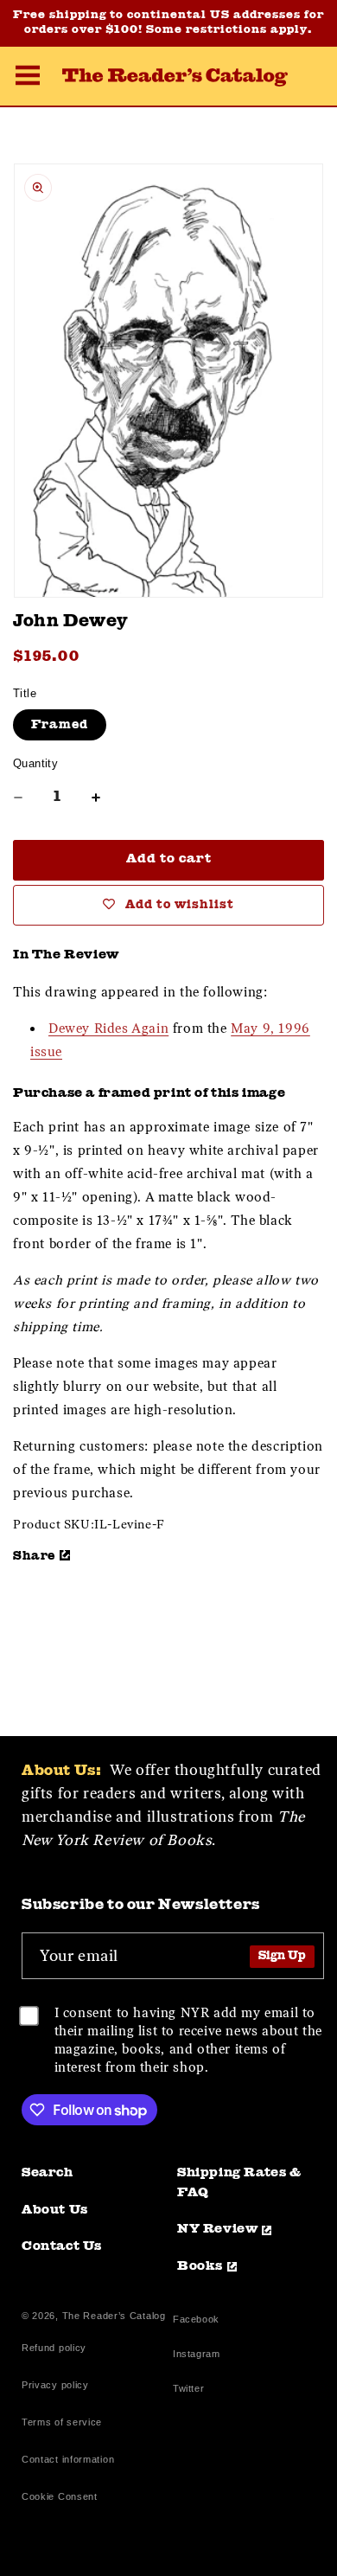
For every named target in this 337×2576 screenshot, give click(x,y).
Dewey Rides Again (108, 1028)
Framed (60, 725)
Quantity (35, 763)
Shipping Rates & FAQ (239, 2183)
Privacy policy (55, 2385)
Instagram (196, 2356)
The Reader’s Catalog (114, 2316)
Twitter (192, 2390)
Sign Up (282, 1956)
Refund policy (54, 2348)
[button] (28, 78)
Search (48, 2173)
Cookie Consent (60, 2496)
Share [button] (34, 1556)
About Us (55, 2211)
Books (200, 2267)
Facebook (196, 2321)
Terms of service (62, 2422)
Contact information (68, 2459)
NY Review (217, 2230)
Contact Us (62, 2247)
